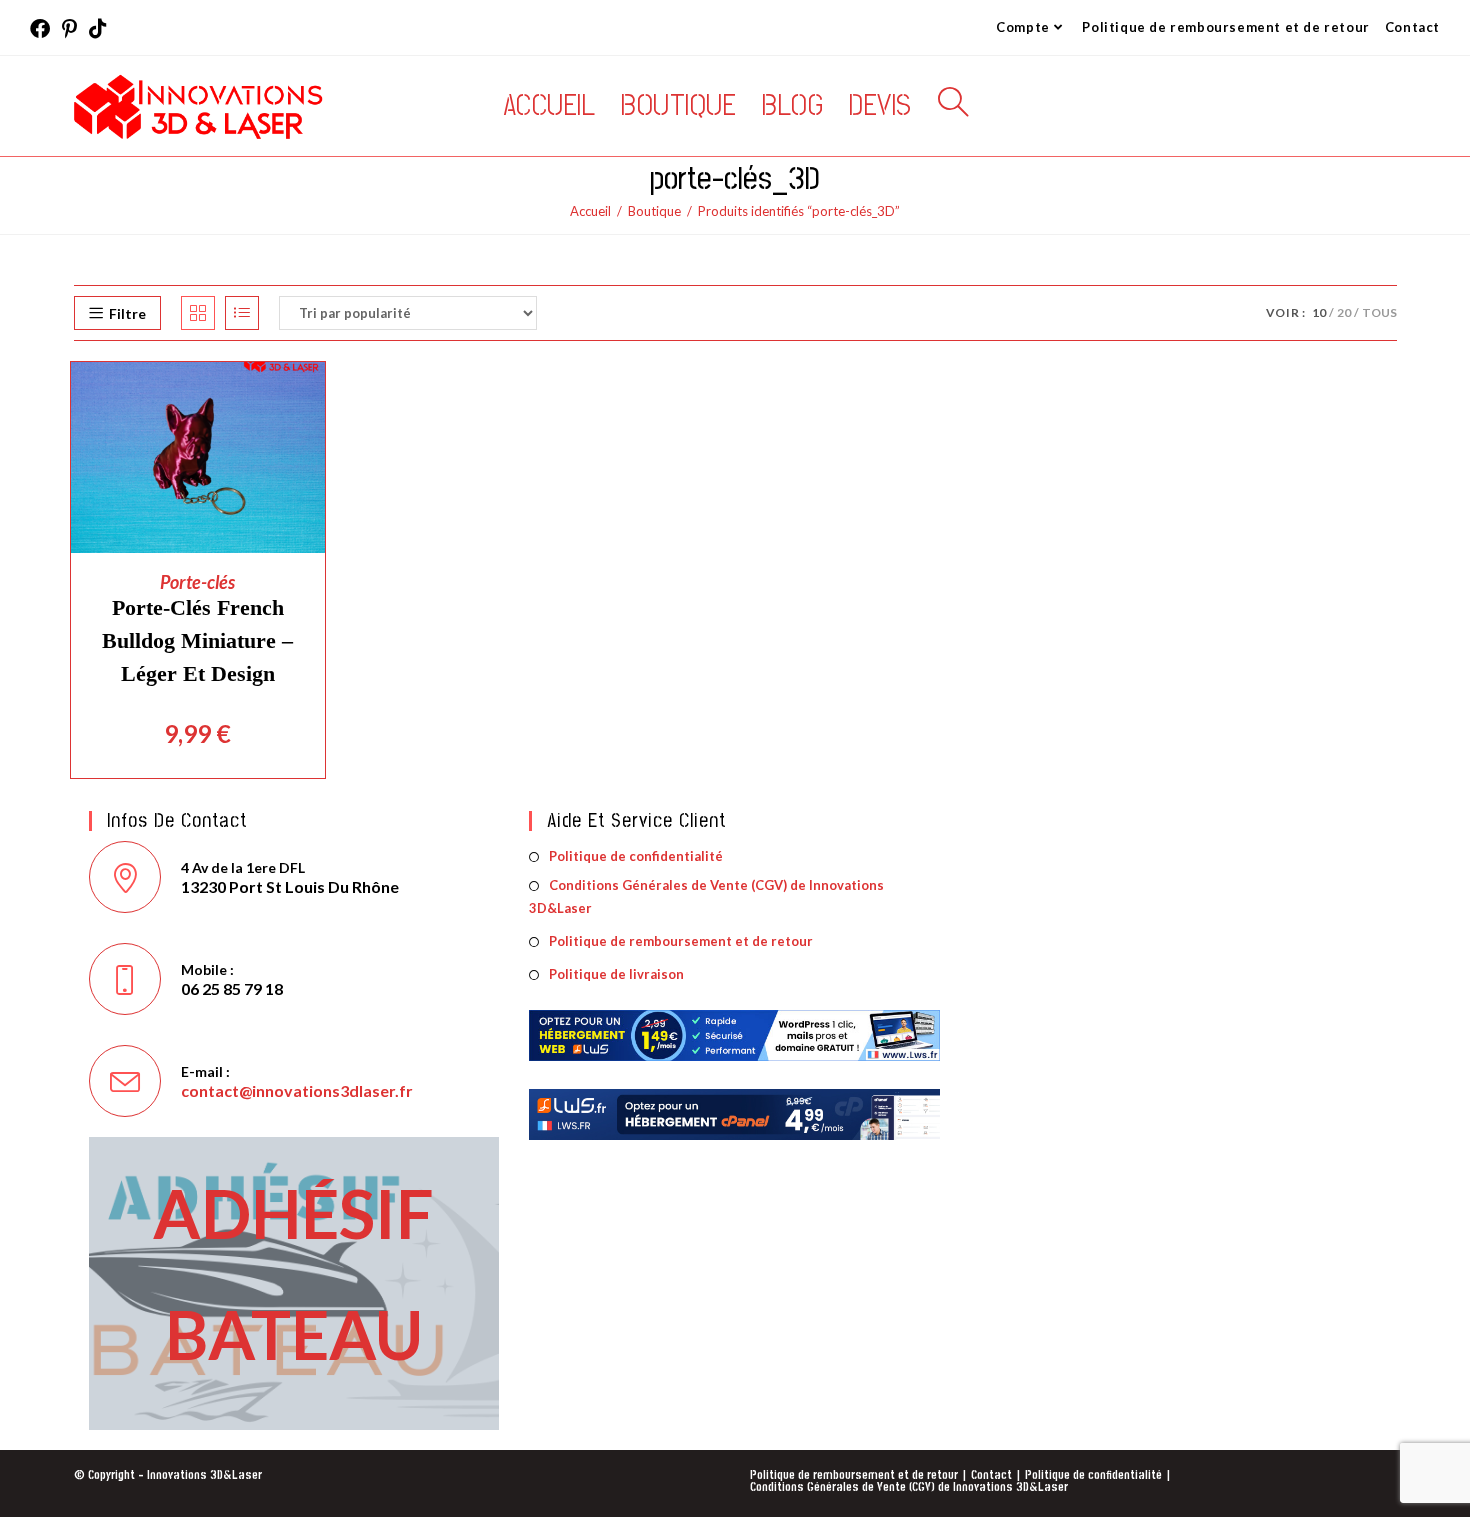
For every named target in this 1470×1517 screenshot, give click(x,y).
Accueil (590, 211)
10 (1319, 312)
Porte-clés (197, 582)
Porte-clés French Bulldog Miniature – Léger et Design (197, 640)
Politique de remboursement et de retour (1225, 27)
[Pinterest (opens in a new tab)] (69, 28)
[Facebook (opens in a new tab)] (43, 28)
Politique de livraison (616, 974)
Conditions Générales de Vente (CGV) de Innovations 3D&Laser (706, 896)
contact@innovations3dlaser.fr (297, 1090)
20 (1344, 312)
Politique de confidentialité (636, 856)
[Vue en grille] (198, 313)
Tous (1379, 312)
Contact (1412, 27)
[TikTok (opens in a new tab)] (98, 28)
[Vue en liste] (242, 313)
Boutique (654, 211)
